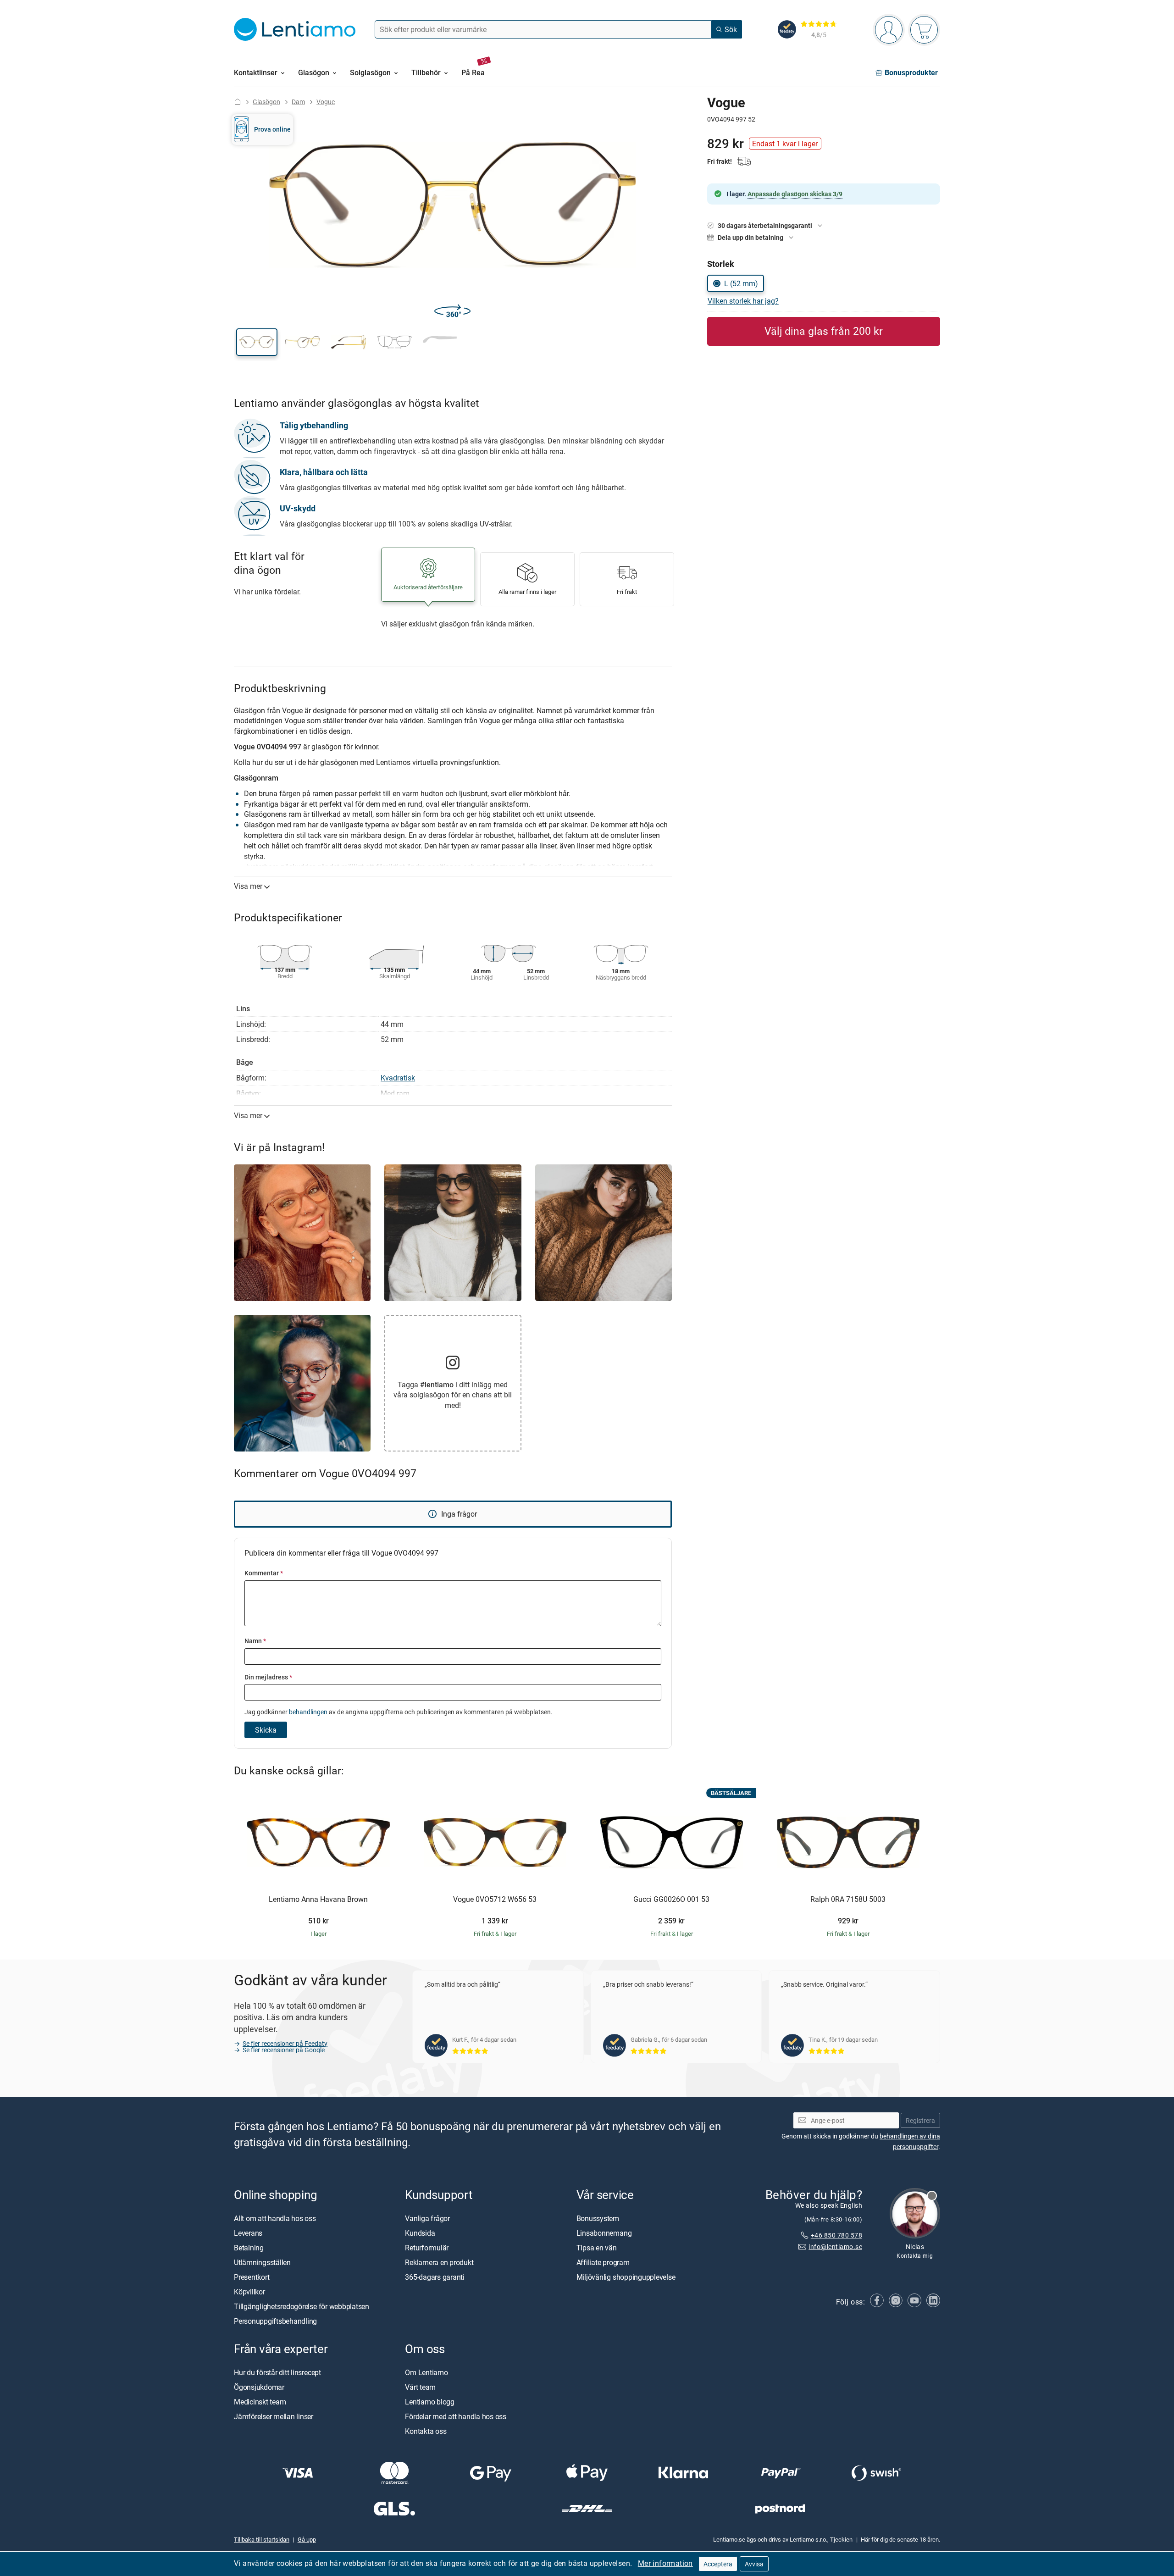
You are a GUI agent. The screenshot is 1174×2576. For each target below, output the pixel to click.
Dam (298, 102)
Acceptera (718, 2564)
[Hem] (238, 102)
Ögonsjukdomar (259, 2387)
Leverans (248, 2233)
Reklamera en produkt (439, 2262)
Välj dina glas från (824, 331)
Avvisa (754, 2564)
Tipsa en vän (597, 2248)
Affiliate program (603, 2262)
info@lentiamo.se (835, 2246)
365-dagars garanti (435, 2277)
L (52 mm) (741, 283)
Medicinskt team (260, 2402)
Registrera (920, 2120)
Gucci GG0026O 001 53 (671, 1900)
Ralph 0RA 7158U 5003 (848, 1900)
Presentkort (252, 2277)
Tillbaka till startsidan (262, 2540)
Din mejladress (268, 1677)
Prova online (272, 129)
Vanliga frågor (427, 2218)
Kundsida (420, 2233)
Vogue (326, 102)
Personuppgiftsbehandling (275, 2321)
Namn (255, 1641)
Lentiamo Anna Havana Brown (318, 1900)
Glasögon (266, 102)
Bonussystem (598, 2218)
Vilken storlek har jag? (743, 301)
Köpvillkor (249, 2292)
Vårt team (420, 2387)
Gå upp (307, 2540)
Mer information (665, 2563)
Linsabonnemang (604, 2233)
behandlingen (308, 1712)
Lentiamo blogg (430, 2402)
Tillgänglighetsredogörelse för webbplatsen (302, 2306)
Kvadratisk (398, 1078)
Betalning (249, 2248)
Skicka (266, 1730)
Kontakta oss (426, 2431)
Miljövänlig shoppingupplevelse (626, 2277)
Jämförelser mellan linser (274, 2416)
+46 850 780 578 (836, 2235)
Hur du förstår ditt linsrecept (277, 2372)
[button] (257, 342)
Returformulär (427, 2248)
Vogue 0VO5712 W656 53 (495, 1900)
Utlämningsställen (262, 2262)
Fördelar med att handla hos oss (456, 2416)
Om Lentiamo (426, 2372)
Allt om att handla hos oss (275, 2218)
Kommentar (264, 1573)
